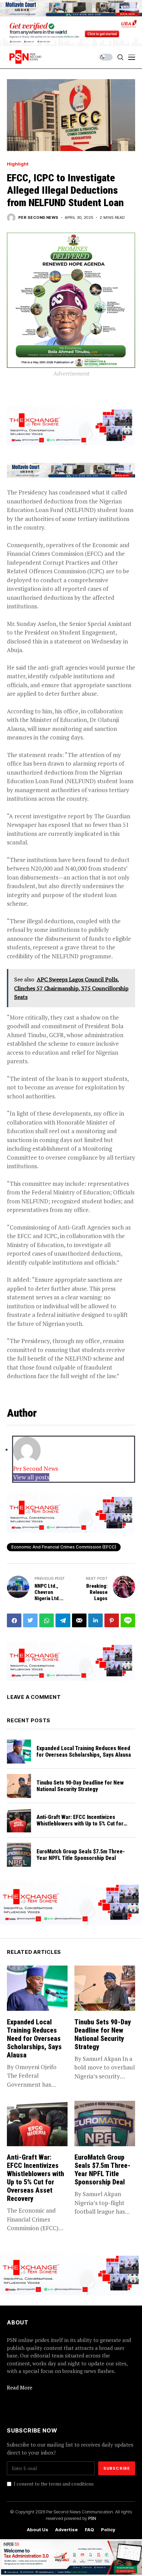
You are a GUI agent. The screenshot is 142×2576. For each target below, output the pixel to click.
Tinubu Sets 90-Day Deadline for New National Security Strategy (80, 1786)
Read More (20, 2387)
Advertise (67, 2530)
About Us (38, 2530)
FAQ (89, 2530)
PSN (92, 2518)
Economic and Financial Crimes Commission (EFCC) (64, 1547)
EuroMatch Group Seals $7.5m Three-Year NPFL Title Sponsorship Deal (81, 1855)
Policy (108, 2530)
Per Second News (38, 218)
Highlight (18, 164)
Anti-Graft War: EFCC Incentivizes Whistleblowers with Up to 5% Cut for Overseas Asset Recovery (80, 1824)
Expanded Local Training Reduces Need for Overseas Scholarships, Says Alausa (84, 1752)
